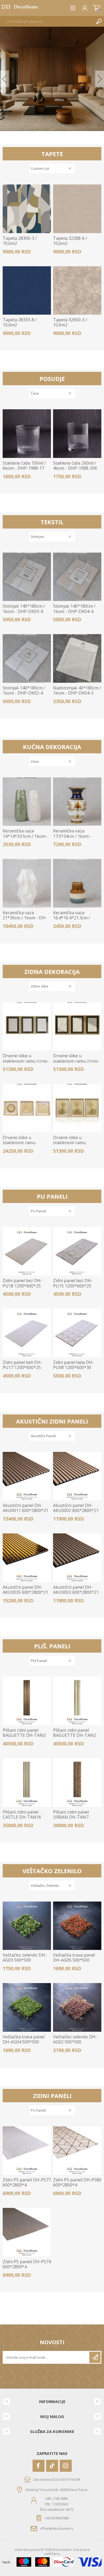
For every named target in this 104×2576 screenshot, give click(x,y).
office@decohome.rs (57, 2528)
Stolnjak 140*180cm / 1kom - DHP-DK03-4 (24, 609)
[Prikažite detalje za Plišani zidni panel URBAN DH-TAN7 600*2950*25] (77, 1782)
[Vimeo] (52, 2466)
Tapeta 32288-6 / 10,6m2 (70, 241)
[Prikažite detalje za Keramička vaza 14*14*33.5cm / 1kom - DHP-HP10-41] (27, 802)
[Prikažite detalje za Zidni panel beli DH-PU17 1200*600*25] (27, 1333)
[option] (52, 79)
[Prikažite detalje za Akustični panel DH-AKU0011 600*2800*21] (27, 1476)
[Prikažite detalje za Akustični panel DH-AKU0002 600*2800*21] (77, 1476)
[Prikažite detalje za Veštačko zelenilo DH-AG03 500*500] (27, 1926)
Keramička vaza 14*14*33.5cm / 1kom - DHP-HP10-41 (25, 836)
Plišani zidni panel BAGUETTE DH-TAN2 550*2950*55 (75, 1736)
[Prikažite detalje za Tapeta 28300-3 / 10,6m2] (27, 209)
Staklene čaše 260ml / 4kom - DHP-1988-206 (75, 466)
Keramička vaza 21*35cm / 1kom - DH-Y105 (25, 918)
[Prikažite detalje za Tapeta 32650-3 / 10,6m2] (77, 290)
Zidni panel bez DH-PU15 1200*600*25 (73, 1283)
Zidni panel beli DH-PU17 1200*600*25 (22, 1365)
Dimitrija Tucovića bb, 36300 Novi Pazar (57, 2490)
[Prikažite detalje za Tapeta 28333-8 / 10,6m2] (27, 290)
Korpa (97, 8)
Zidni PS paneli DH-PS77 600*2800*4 (27, 2182)
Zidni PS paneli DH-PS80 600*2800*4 (77, 2182)
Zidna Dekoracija (52, 971)
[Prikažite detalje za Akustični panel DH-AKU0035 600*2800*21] (27, 1558)
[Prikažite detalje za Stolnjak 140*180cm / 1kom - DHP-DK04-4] (77, 577)
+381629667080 (57, 2518)
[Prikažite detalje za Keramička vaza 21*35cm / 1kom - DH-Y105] (27, 883)
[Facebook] (39, 2466)
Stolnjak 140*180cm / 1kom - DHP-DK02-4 (24, 691)
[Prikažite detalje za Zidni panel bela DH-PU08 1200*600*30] (77, 1333)
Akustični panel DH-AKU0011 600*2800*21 (25, 1508)
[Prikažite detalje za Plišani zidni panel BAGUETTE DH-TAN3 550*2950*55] (27, 1701)
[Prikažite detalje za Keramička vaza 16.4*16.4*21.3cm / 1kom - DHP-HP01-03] (77, 883)
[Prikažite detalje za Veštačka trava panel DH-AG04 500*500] (27, 2007)
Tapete (52, 154)
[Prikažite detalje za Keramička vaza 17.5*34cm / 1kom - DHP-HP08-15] (77, 802)
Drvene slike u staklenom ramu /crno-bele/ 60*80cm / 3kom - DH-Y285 (76, 1064)
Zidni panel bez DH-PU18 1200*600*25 (22, 1283)
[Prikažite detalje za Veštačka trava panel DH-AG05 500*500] (77, 1926)
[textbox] (47, 21)
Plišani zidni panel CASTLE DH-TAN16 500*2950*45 (22, 1817)
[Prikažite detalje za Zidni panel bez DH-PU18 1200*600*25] (27, 1251)
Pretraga (99, 21)
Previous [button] (4, 79)
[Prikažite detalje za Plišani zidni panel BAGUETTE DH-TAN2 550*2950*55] (77, 1701)
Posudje (52, 379)
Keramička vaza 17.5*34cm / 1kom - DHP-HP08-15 (72, 836)
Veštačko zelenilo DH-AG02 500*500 (75, 2039)
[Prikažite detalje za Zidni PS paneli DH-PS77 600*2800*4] (27, 2151)
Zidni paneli (52, 2096)
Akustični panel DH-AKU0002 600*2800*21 (76, 1508)
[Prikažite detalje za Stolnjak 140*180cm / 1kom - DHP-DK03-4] (27, 577)
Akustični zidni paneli (52, 1421)
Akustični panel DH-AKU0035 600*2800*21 (25, 1590)
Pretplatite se (95, 2357)
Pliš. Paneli (52, 1646)
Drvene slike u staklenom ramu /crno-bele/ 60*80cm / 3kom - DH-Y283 (26, 1064)
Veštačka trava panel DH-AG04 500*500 (24, 2039)
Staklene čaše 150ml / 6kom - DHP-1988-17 (24, 466)
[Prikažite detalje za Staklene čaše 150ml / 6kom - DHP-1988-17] (27, 433)
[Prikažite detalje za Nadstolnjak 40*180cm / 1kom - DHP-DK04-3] (77, 658)
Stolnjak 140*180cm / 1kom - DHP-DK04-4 (74, 609)
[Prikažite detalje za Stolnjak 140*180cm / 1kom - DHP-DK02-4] (27, 658)
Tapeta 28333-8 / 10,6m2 (20, 322)
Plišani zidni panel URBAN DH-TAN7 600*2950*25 (71, 1817)
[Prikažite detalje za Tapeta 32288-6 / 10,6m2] (77, 209)
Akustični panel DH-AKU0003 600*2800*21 (76, 1590)
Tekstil (52, 522)
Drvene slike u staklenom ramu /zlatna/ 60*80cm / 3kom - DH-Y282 (71, 1145)
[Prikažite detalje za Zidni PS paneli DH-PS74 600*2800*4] (27, 2232)
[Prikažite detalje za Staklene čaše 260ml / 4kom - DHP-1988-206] (77, 433)
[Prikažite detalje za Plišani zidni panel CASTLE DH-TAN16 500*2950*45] (27, 1782)
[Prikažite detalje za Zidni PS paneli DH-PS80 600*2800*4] (77, 2151)
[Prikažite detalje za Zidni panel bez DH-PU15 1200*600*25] (77, 1251)
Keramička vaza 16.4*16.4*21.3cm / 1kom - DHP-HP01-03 (74, 918)
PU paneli (52, 1196)
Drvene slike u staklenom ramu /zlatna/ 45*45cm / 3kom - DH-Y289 (21, 1145)
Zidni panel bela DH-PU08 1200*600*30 (73, 1365)
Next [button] (100, 79)
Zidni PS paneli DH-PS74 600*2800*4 (27, 2264)
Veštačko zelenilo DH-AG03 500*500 (25, 1958)
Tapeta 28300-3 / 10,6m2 (20, 241)
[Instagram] (66, 2466)
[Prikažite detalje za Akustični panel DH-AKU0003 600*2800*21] (77, 1558)
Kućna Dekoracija (52, 747)
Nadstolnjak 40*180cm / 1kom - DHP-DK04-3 (77, 691)
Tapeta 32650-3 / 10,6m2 (70, 322)
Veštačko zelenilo (52, 1871)
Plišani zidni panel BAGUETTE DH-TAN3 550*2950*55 (24, 1736)
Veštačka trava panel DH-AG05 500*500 (74, 1958)
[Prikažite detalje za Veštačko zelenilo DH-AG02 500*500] (77, 2007)
